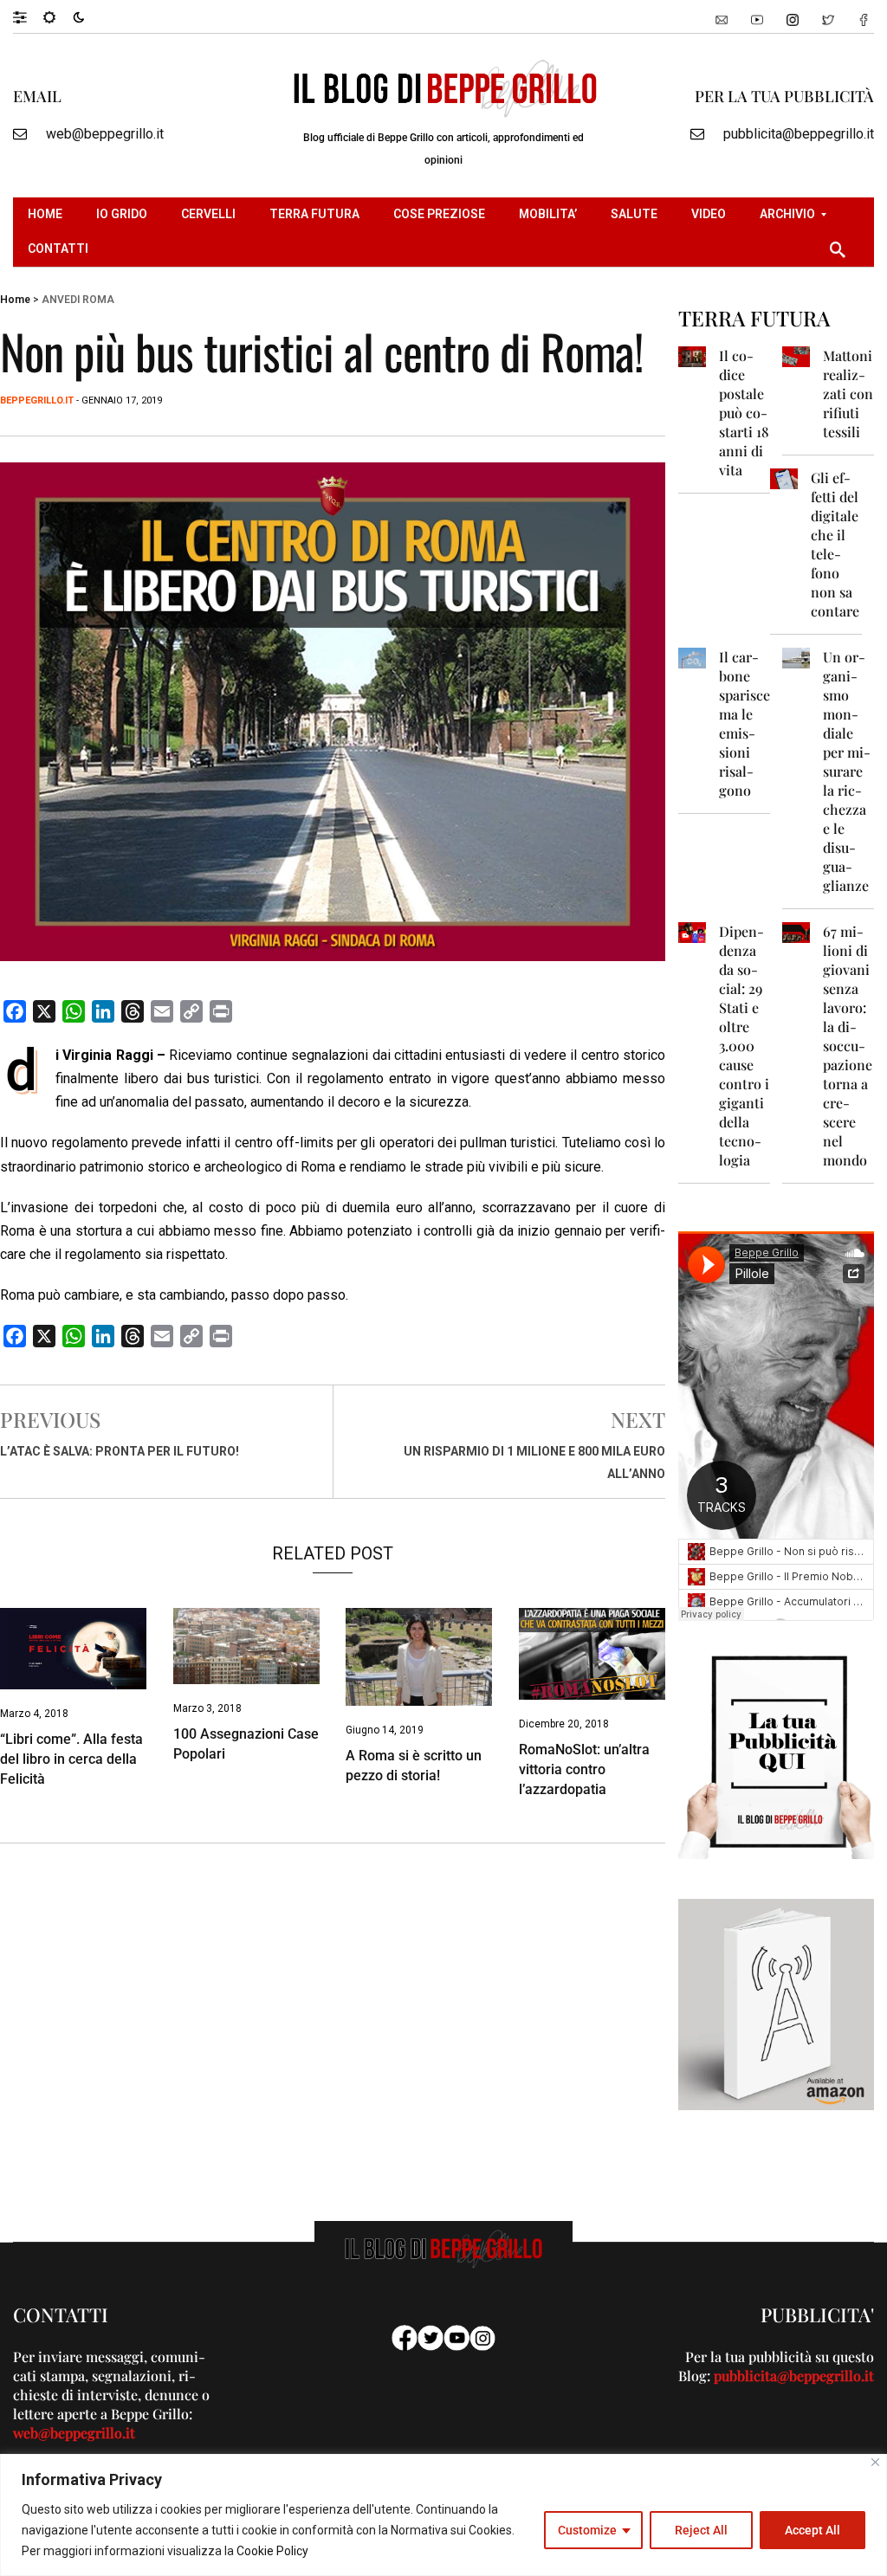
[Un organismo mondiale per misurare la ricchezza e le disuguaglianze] (796, 657)
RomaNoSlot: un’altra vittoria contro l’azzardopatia (584, 1769)
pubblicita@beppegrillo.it (799, 134)
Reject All (701, 2530)
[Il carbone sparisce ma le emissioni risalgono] (692, 657)
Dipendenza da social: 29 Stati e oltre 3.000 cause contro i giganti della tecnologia (744, 1046)
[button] (28, 16)
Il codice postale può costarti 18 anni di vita (744, 413)
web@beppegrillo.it (105, 134)
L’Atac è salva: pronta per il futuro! (120, 1451)
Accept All (813, 2530)
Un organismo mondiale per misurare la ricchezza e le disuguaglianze (847, 771)
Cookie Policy (272, 2551)
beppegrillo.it (37, 400)
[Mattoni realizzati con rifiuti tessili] (796, 355)
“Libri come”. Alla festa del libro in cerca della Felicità (71, 1759)
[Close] (875, 2462)
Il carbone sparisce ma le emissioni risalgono (745, 723)
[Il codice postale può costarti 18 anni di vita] (692, 355)
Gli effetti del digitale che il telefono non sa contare (835, 544)
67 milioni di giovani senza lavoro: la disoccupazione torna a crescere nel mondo (848, 1046)
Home (15, 300)
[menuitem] (47, 215)
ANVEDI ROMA (78, 300)
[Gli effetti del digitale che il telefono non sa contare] (784, 478)
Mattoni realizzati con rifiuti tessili (848, 394)
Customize (587, 2530)
